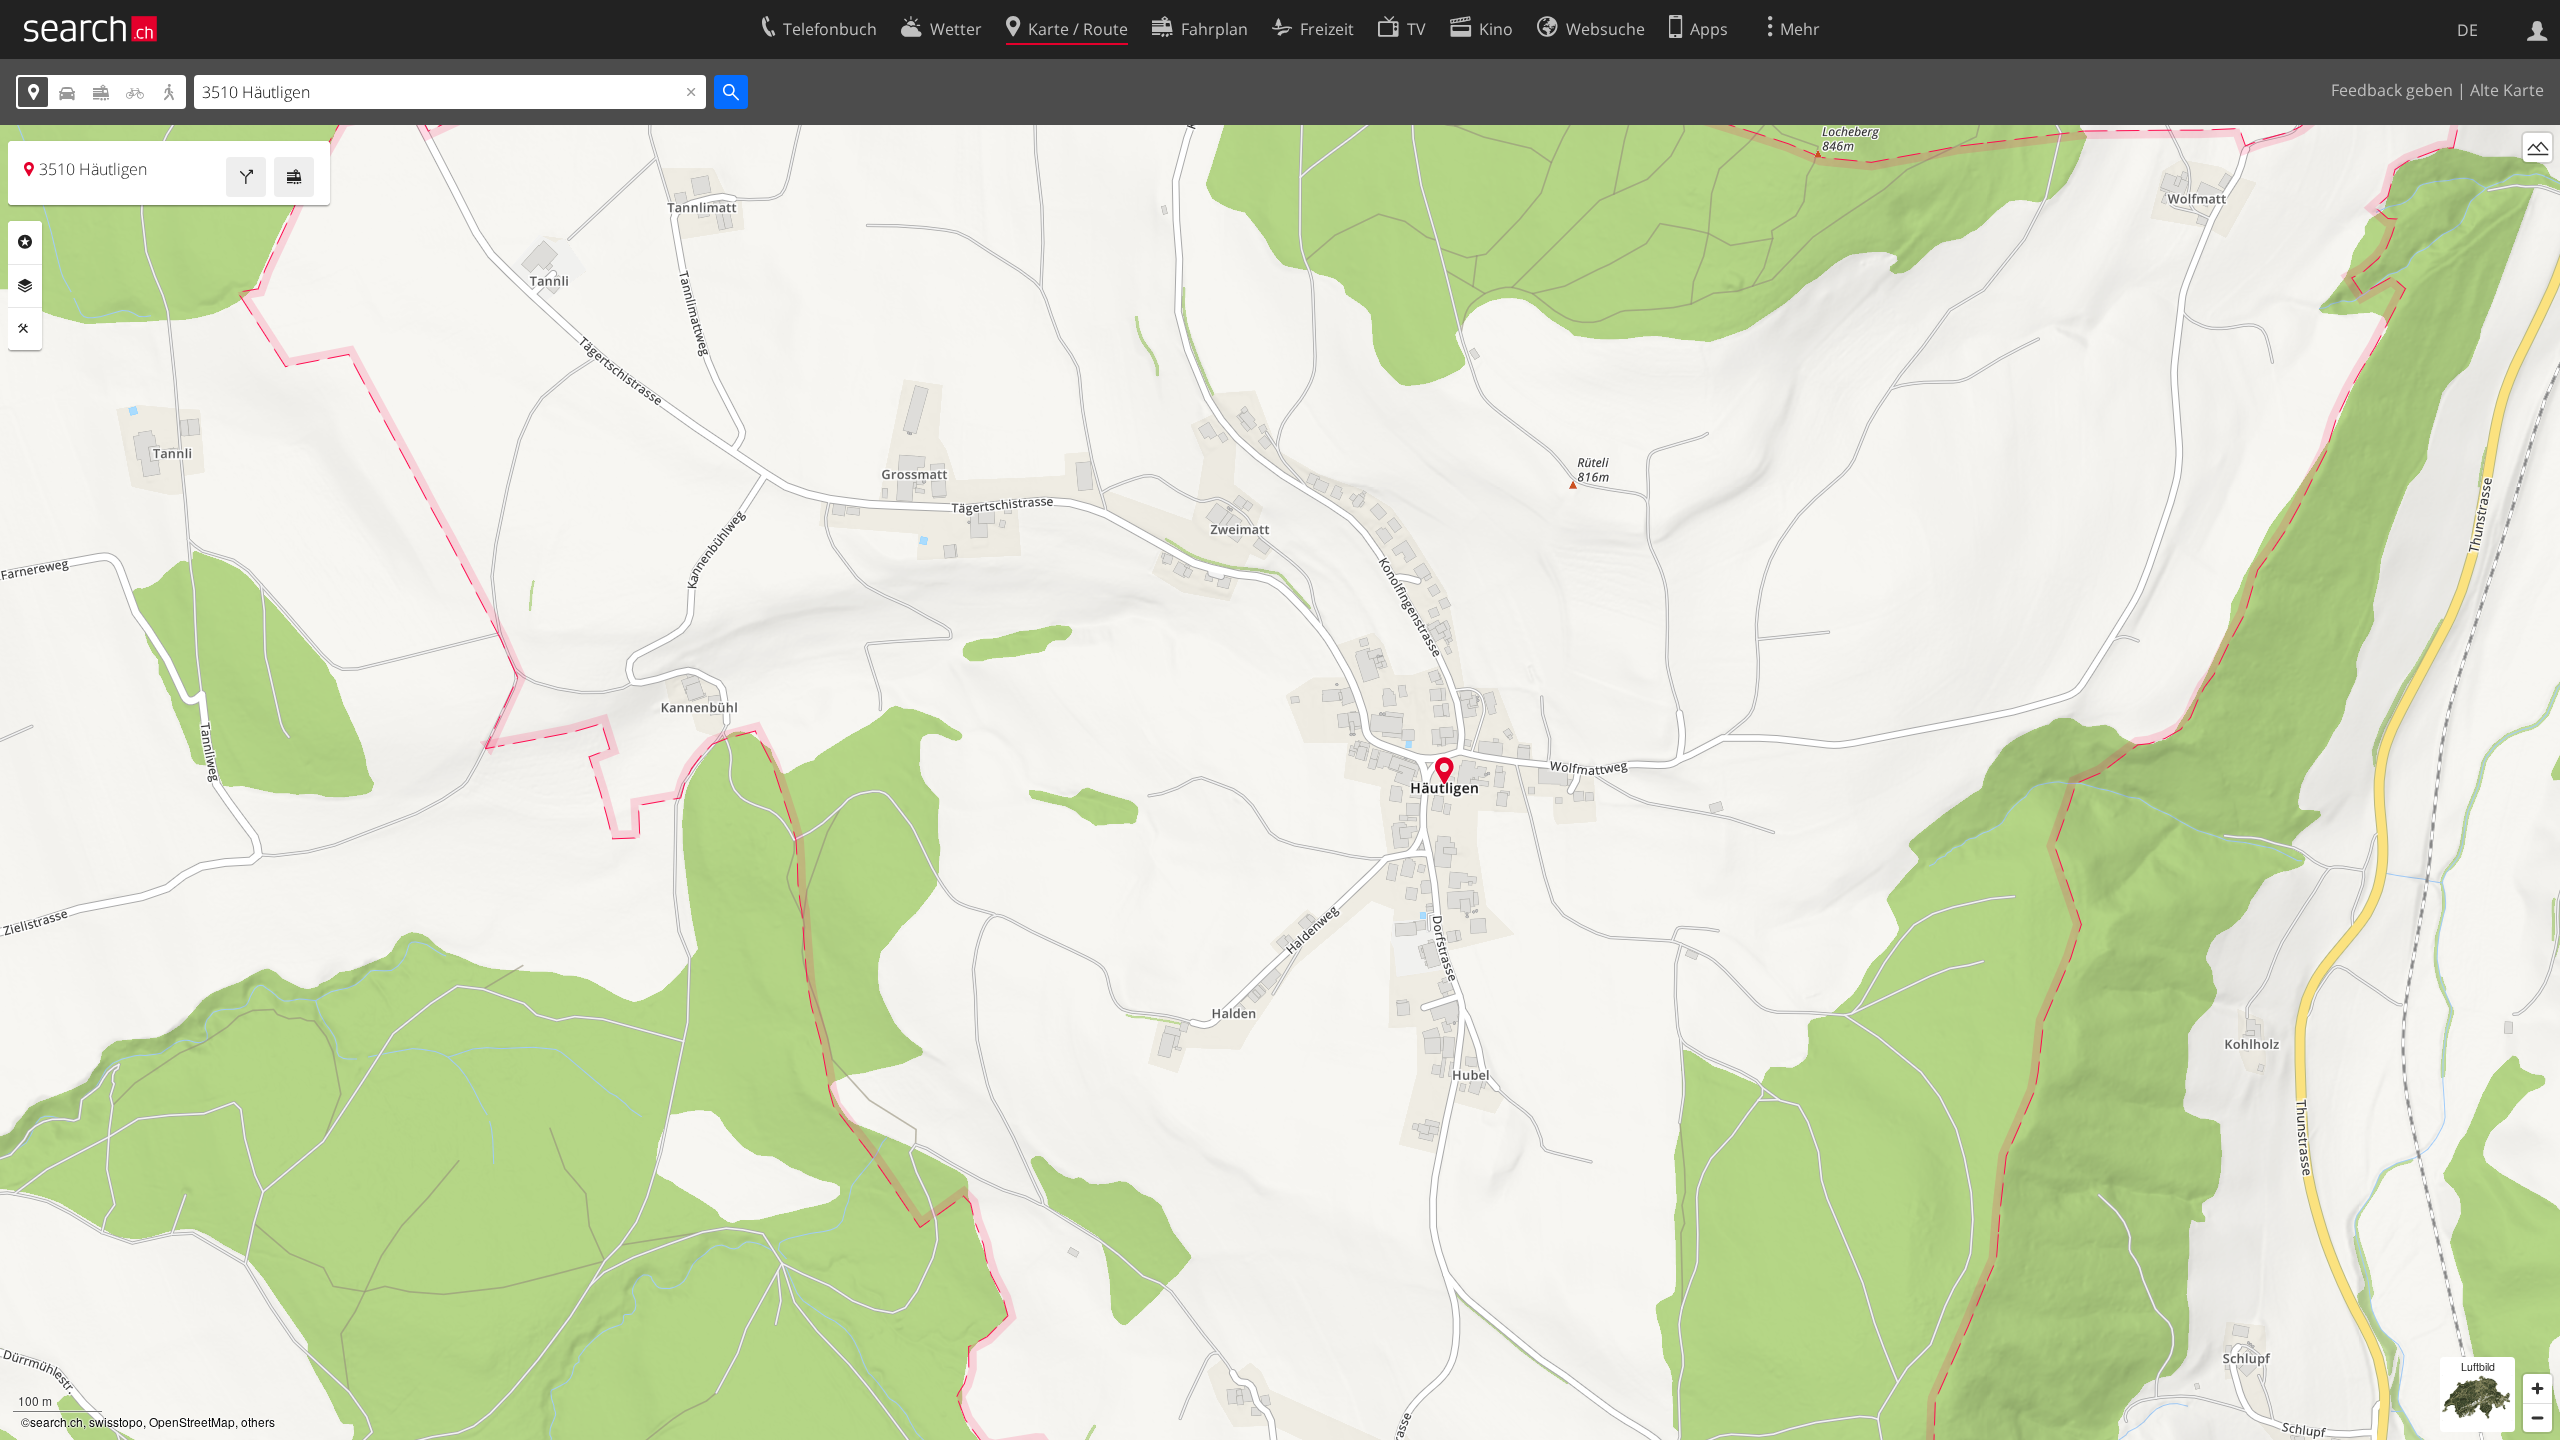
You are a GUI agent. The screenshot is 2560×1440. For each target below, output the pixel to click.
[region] (1280, 782)
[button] (1444, 770)
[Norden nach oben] (2537, 184)
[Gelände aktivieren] (2537, 147)
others (258, 1421)
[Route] (246, 177)
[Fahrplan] (294, 177)
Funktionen (25, 329)
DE (2467, 30)
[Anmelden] (2537, 29)
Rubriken (25, 242)
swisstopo (116, 1421)
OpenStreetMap (192, 1421)
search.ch (56, 1421)
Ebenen (25, 286)
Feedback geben (2392, 90)
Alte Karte (2507, 90)
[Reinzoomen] (2537, 1388)
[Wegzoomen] (2537, 1417)
